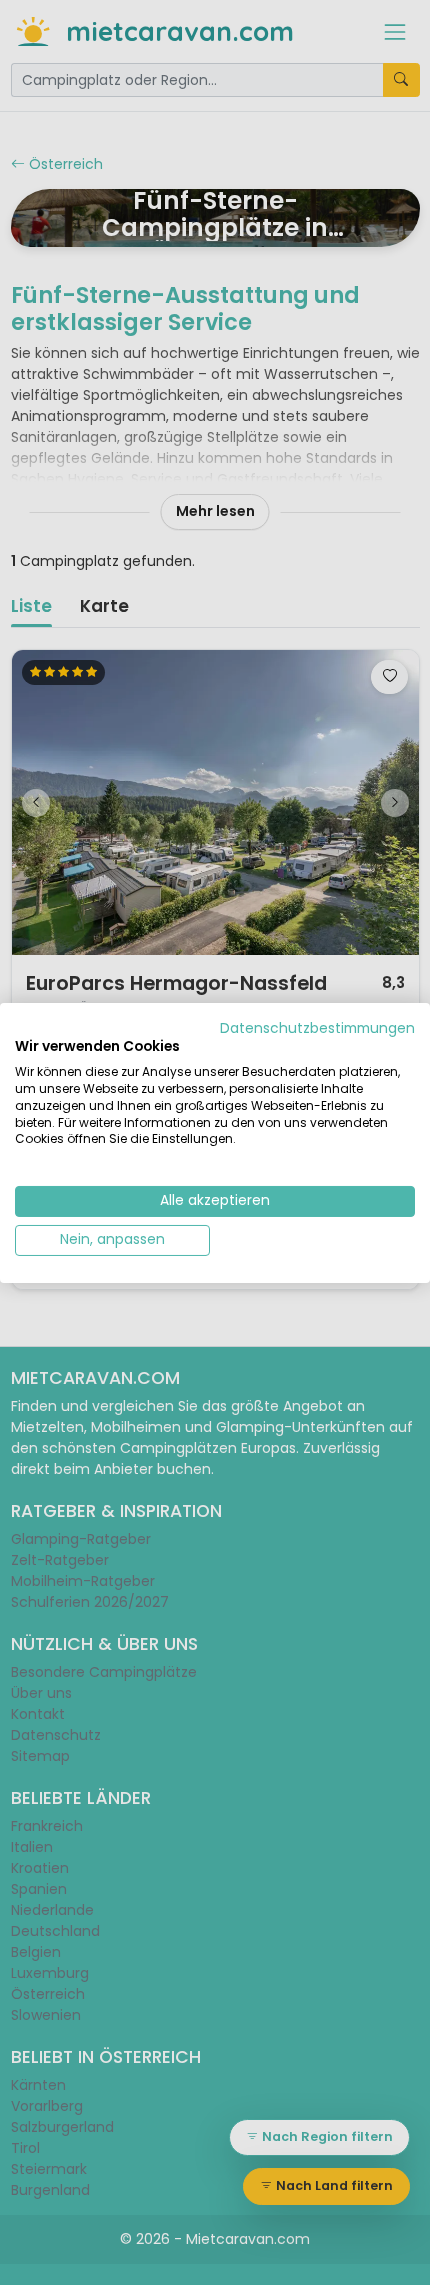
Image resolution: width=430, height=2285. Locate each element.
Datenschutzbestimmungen (317, 1027)
